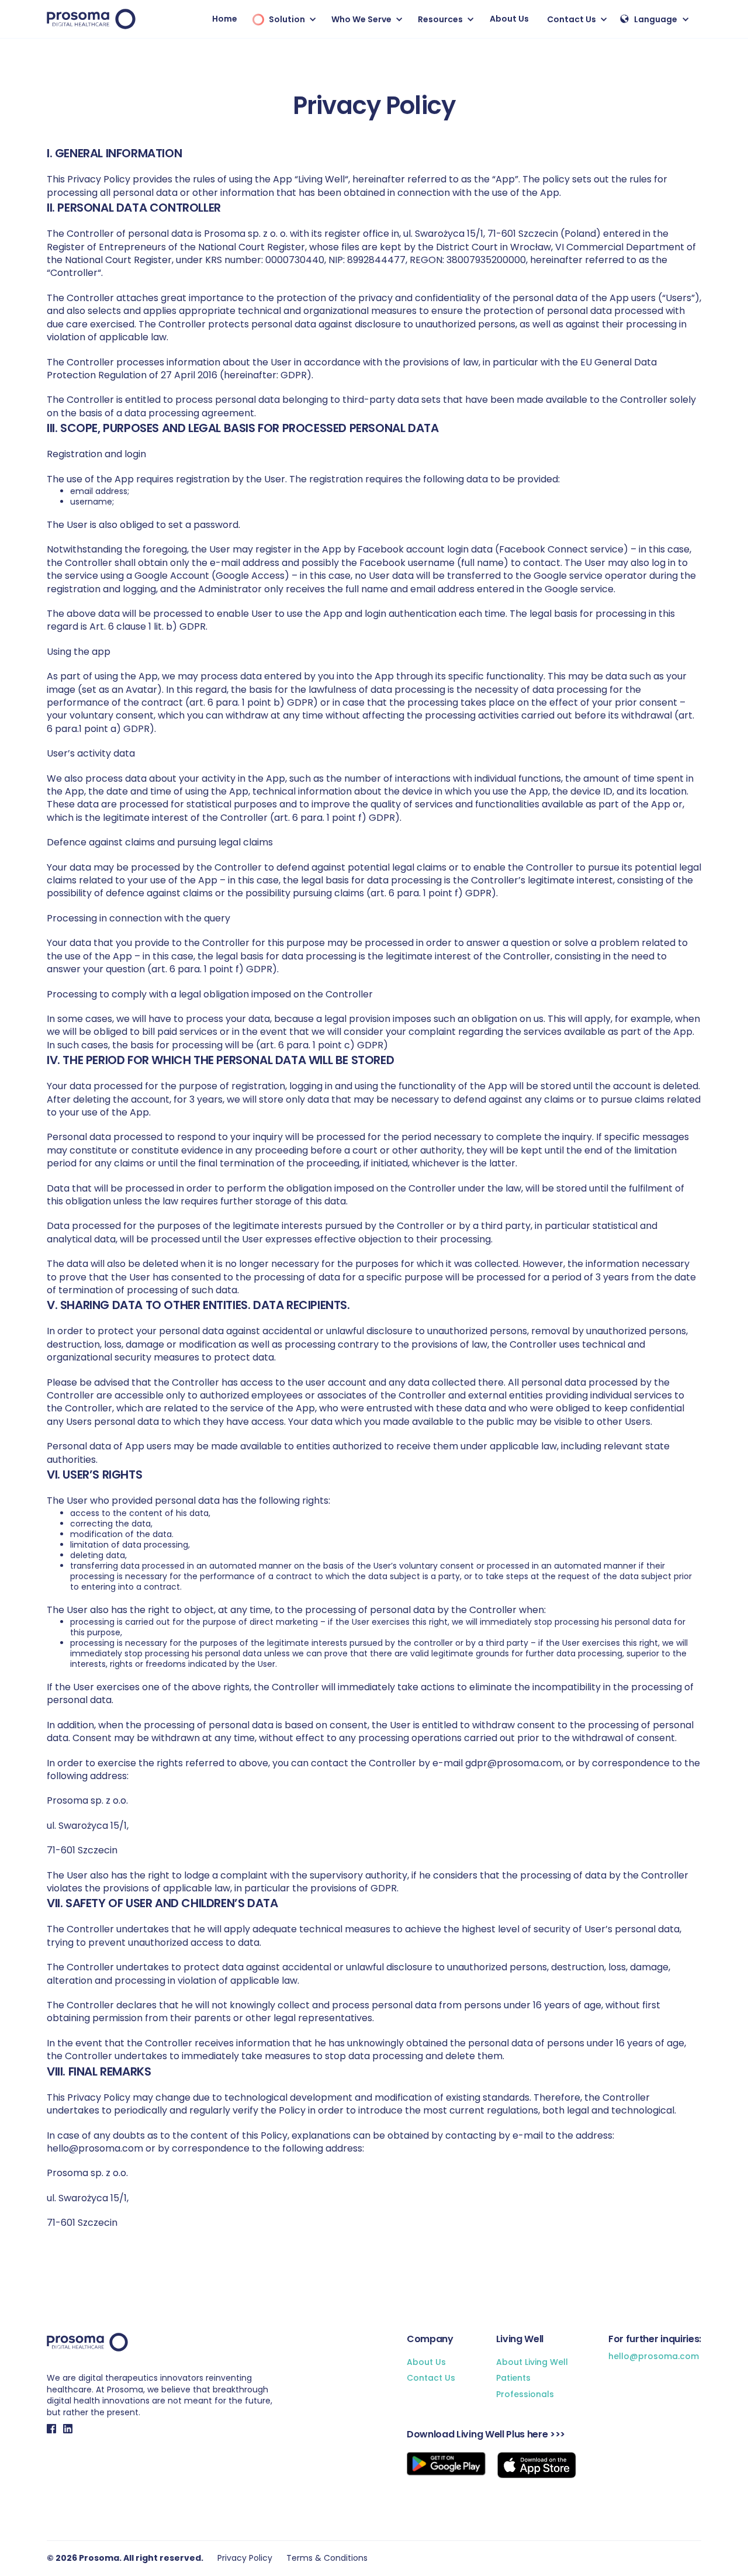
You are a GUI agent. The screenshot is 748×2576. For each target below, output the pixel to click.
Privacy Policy (245, 2558)
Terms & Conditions (327, 2558)
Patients (513, 2378)
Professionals (525, 2394)
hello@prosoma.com (654, 2356)
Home (225, 19)
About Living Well (532, 2362)
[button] (282, 19)
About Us (509, 19)
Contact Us (431, 2378)
